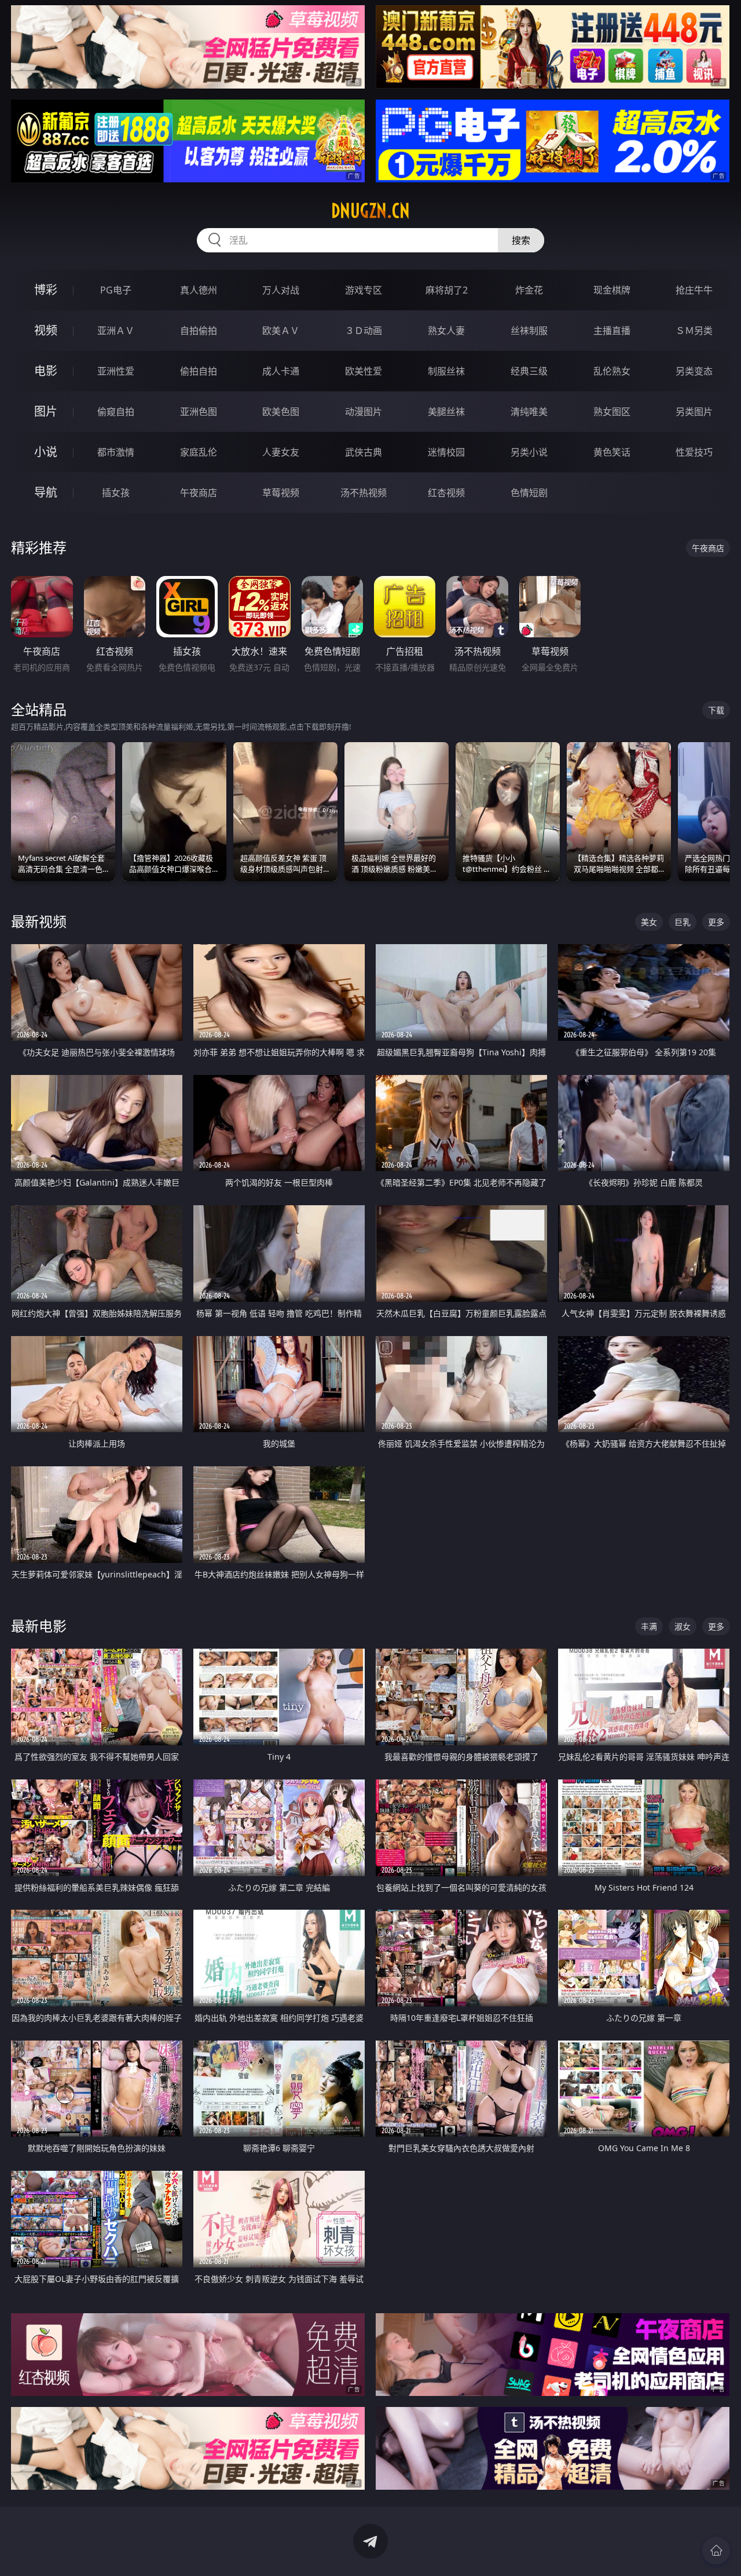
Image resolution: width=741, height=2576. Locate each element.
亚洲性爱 (116, 371)
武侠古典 (364, 452)
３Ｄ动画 (364, 331)
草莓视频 (281, 493)
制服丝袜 (446, 371)
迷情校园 (446, 452)
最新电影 (39, 1626)
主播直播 (612, 331)
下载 (716, 710)
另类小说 (529, 452)
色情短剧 (529, 493)
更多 (716, 922)
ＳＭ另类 (694, 331)
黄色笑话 (612, 452)
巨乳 (683, 922)
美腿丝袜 (446, 412)
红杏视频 (446, 493)
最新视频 (39, 921)
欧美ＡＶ (281, 331)
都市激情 (116, 452)
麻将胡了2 (447, 290)
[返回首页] (716, 2551)
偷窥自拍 (116, 412)
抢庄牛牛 (694, 290)
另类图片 (694, 412)
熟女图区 (612, 412)
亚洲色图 (199, 412)
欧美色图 (281, 412)
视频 (46, 330)
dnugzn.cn (370, 211)
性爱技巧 (694, 452)
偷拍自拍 (199, 371)
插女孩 (116, 493)
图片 (46, 411)
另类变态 (694, 371)
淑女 (683, 1626)
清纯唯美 (529, 412)
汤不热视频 (364, 493)
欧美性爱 (364, 371)
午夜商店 (199, 493)
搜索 (521, 240)
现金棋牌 (612, 290)
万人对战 (281, 290)
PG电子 (116, 290)
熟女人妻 (446, 331)
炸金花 (529, 290)
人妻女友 (281, 452)
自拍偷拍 (199, 331)
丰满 (649, 1626)
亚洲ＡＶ (116, 331)
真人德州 (199, 290)
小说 (46, 452)
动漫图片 (364, 412)
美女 (649, 922)
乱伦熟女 (612, 371)
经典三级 (529, 371)
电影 (46, 371)
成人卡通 (281, 371)
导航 (46, 492)
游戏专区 (364, 290)
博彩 (46, 290)
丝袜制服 (529, 331)
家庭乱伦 (199, 452)
